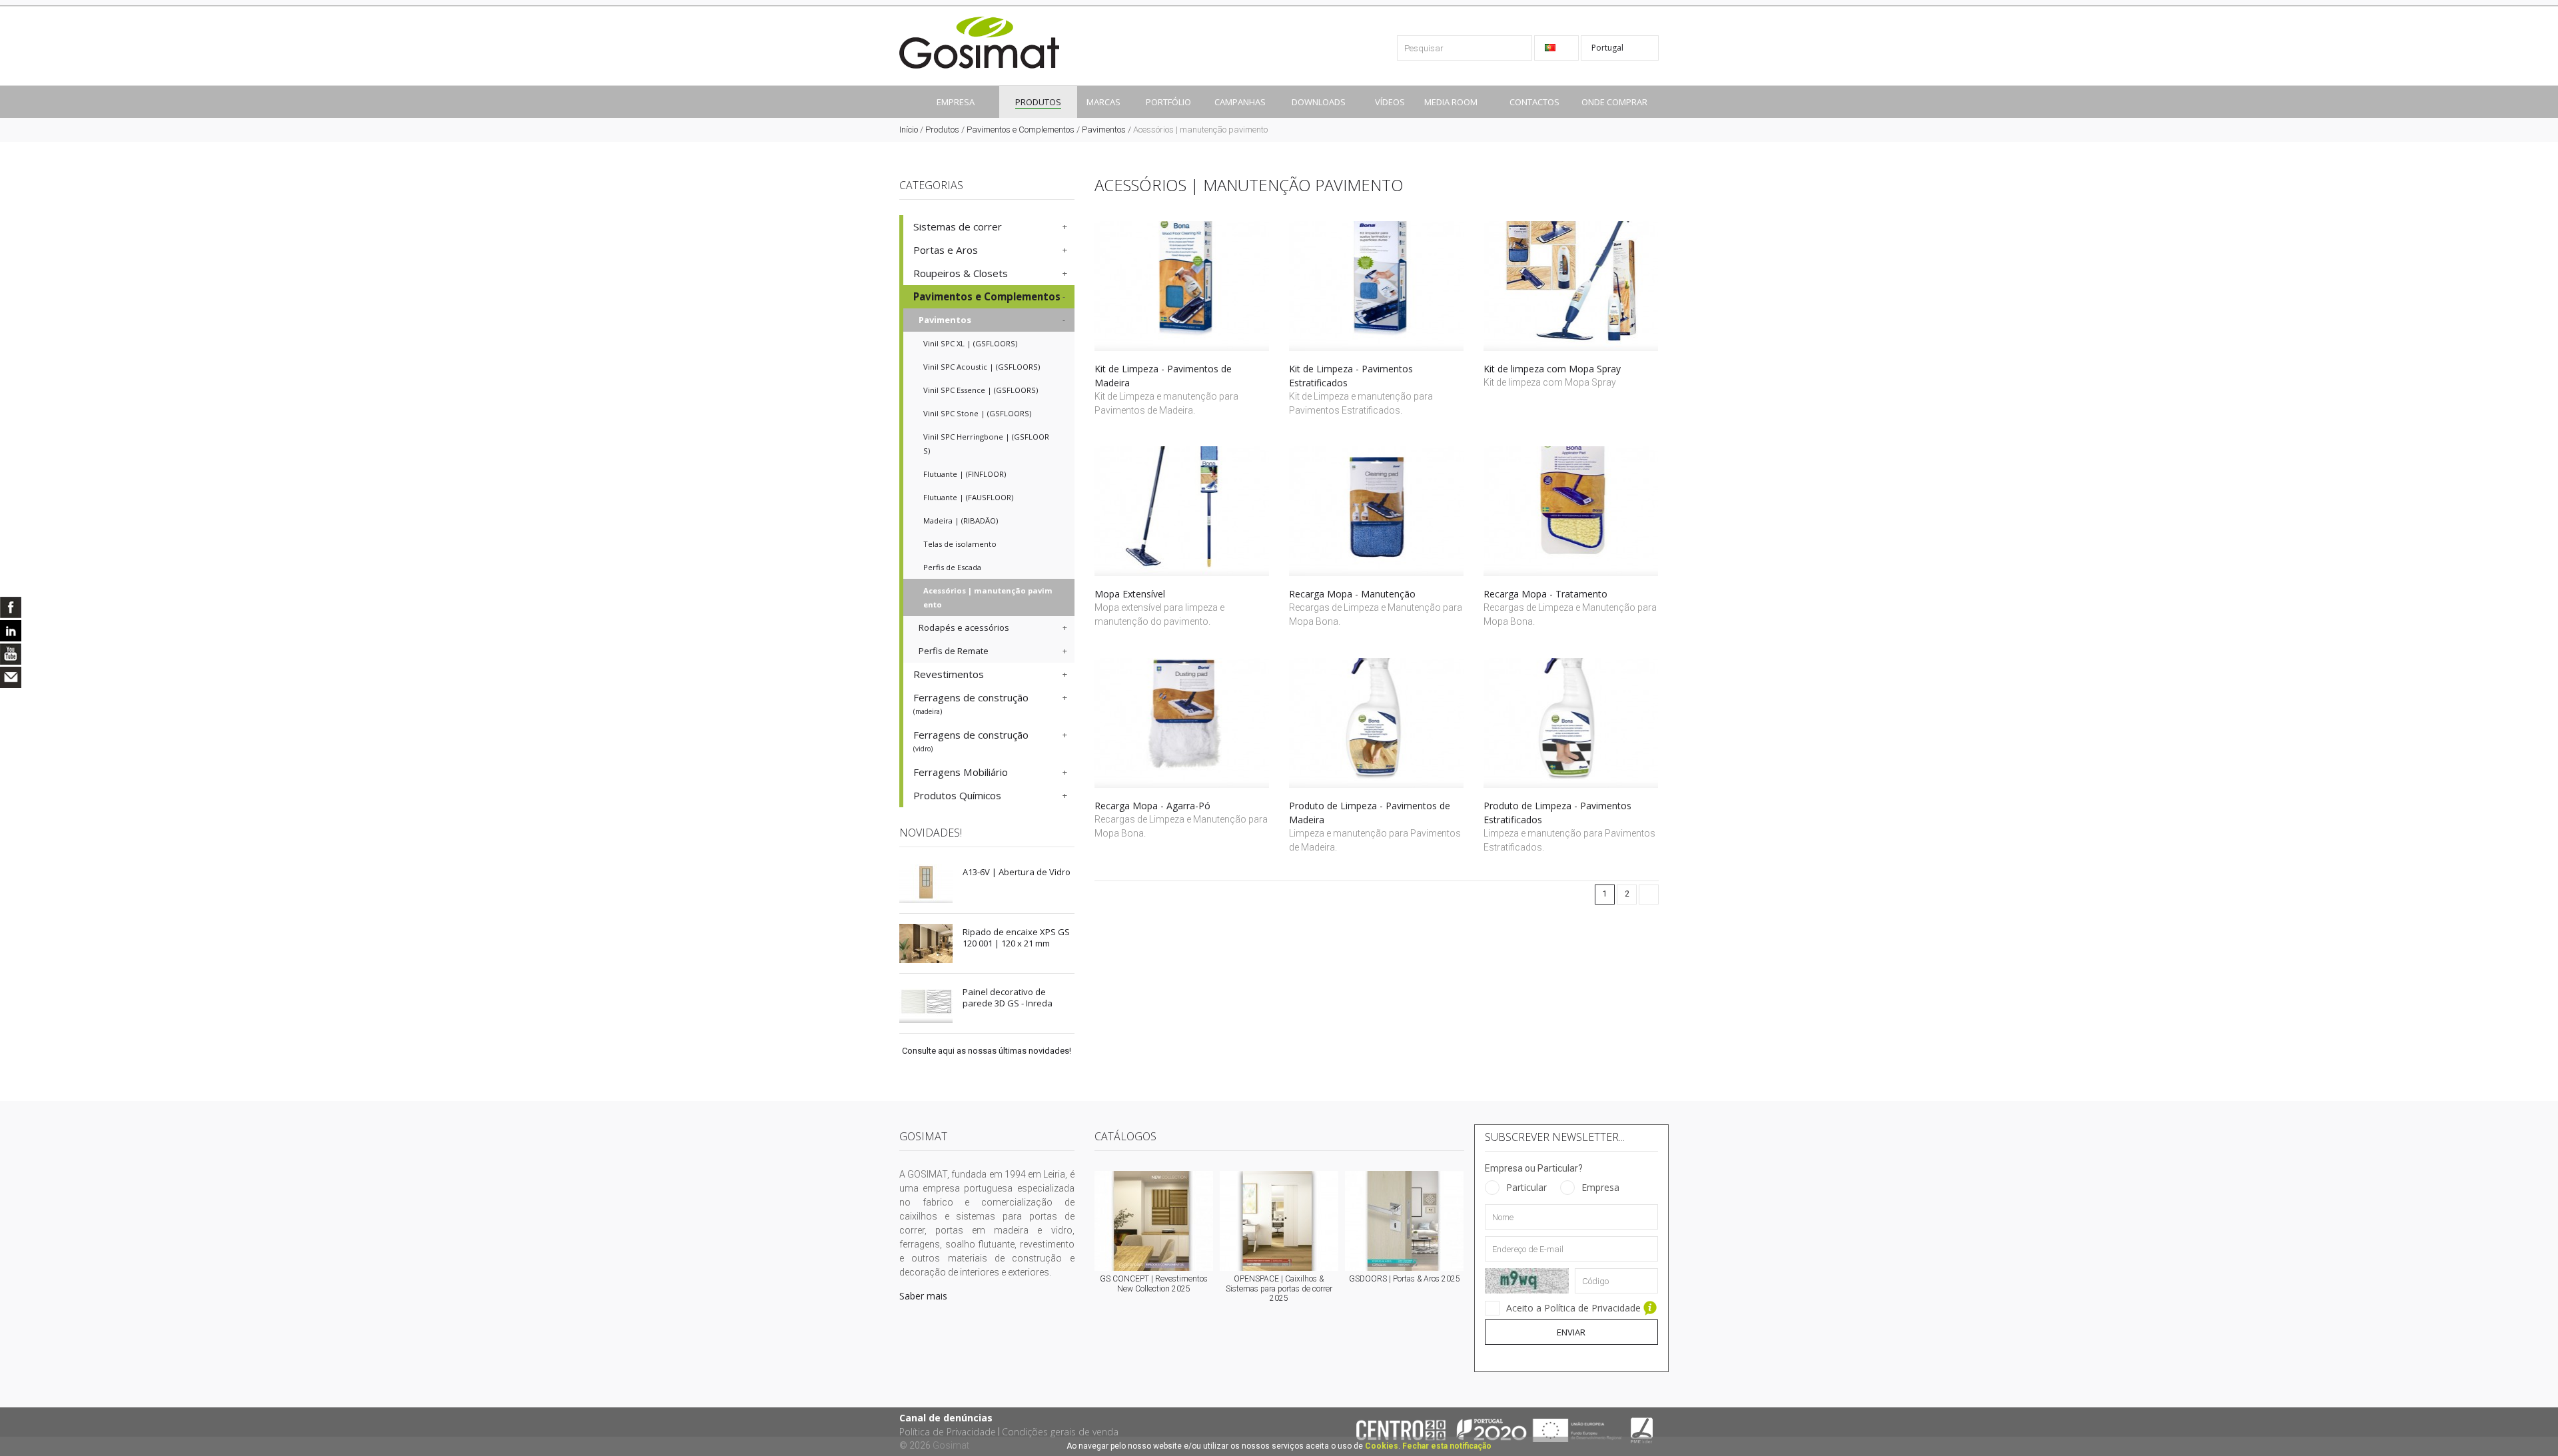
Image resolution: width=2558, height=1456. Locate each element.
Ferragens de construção (971, 703)
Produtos (942, 130)
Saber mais (923, 1296)
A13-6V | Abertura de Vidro (1017, 872)
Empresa (1600, 1187)
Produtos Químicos (957, 795)
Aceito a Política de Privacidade (1575, 1308)
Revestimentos (949, 674)
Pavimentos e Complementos (1021, 130)
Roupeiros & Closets (961, 273)
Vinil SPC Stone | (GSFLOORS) (977, 413)
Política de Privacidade (948, 1432)
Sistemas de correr (958, 226)
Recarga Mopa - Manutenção (1352, 594)
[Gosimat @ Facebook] (11, 607)
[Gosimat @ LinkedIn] (11, 631)
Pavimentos (1104, 130)
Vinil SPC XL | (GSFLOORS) (970, 343)
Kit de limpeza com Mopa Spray (1552, 369)
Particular (1526, 1187)
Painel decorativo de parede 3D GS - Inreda (1008, 997)
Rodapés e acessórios (964, 627)
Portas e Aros (946, 250)
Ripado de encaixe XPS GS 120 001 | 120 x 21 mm (1016, 937)
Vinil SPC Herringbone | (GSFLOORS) (986, 444)
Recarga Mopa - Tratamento (1545, 594)
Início (909, 130)
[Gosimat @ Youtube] (11, 654)
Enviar (1571, 1332)
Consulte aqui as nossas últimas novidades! (987, 1051)
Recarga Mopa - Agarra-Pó (1152, 806)
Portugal (1608, 48)
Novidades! (931, 833)
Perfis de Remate (954, 651)
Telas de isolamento (960, 544)
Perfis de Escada (952, 567)
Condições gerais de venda (1060, 1432)
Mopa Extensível (1130, 594)
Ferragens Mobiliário (961, 772)
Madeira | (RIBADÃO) (961, 521)
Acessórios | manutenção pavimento (988, 597)
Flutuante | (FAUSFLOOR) (968, 497)
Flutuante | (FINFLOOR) (965, 474)
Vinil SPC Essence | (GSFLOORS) (981, 390)
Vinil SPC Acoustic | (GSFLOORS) (982, 367)
